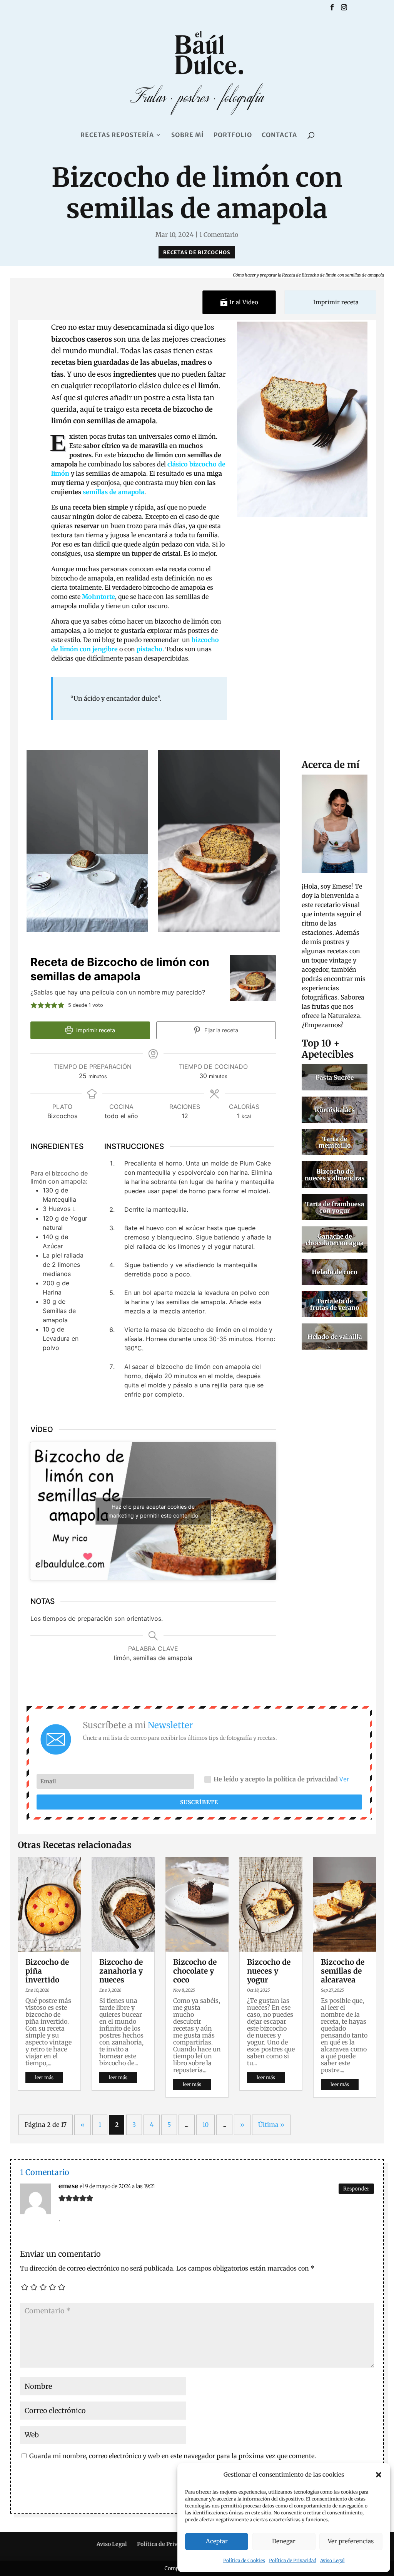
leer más (44, 2077)
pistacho (149, 649)
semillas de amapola (114, 492)
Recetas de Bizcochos (197, 252)
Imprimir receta (335, 302)
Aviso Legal (332, 2560)
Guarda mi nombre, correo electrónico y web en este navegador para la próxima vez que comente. (173, 2456)
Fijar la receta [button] (220, 1030)
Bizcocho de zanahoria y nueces (121, 1971)
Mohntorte (98, 597)
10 (205, 2125)
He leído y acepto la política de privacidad (281, 1779)
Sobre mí (188, 135)
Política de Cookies (244, 2560)
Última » (271, 2125)
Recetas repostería (117, 135)
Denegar (284, 2541)
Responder (356, 2189)
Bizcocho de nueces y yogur (269, 1971)
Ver (344, 1779)
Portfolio (233, 135)
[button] (379, 2475)
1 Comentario (219, 235)
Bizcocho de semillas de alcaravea (343, 1971)
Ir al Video (243, 302)
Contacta (279, 135)
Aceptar (217, 2541)
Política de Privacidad (293, 2560)
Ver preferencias (351, 2541)
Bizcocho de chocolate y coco (195, 1971)
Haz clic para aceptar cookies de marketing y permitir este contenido (153, 1511)
